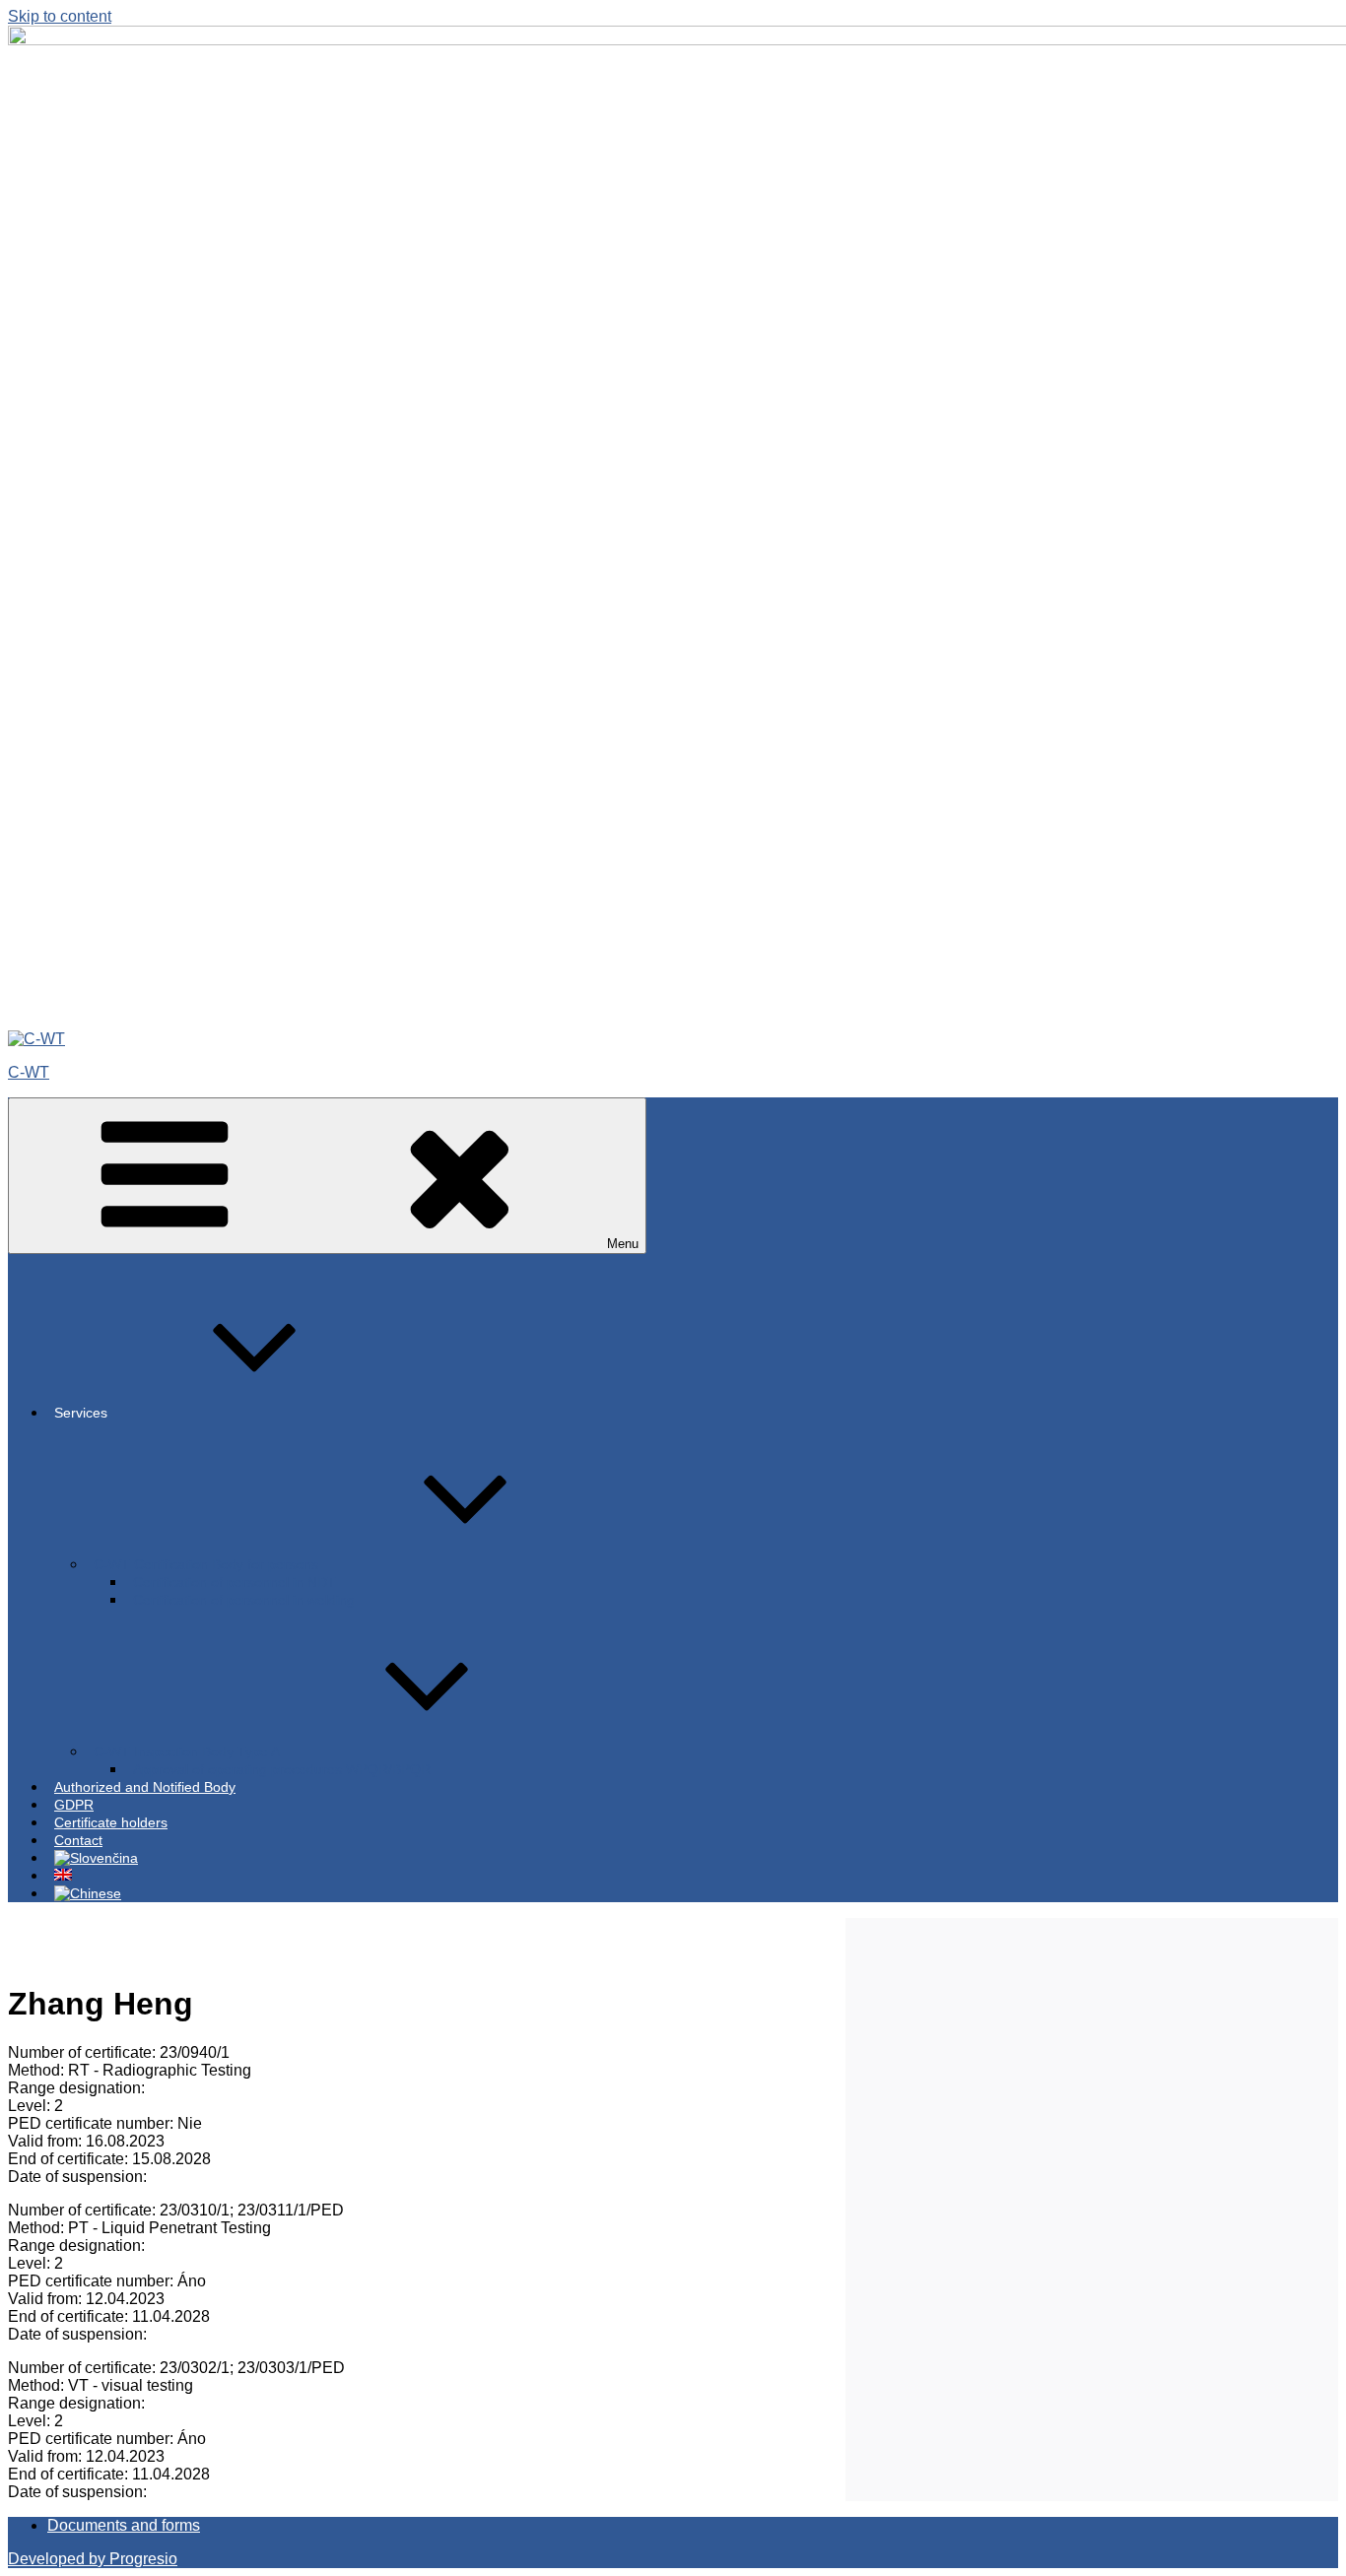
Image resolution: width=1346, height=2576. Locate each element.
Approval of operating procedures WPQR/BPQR (282, 1769)
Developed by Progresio (93, 2559)
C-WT (29, 1072)
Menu (623, 1244)
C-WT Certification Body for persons (206, 1564)
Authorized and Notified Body (145, 1787)
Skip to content (60, 16)
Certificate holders (111, 1822)
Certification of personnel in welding (244, 1600)
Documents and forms (124, 2525)
